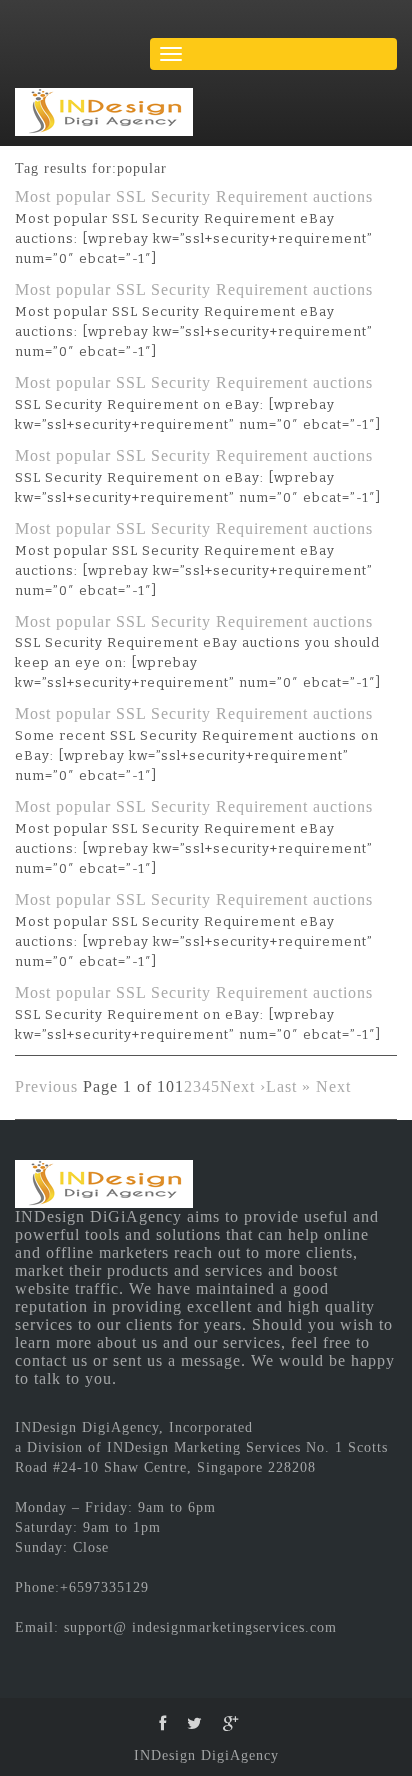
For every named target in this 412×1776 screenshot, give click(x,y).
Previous (46, 1086)
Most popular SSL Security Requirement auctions (194, 196)
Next (333, 1086)
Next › (243, 1086)
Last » (288, 1086)
